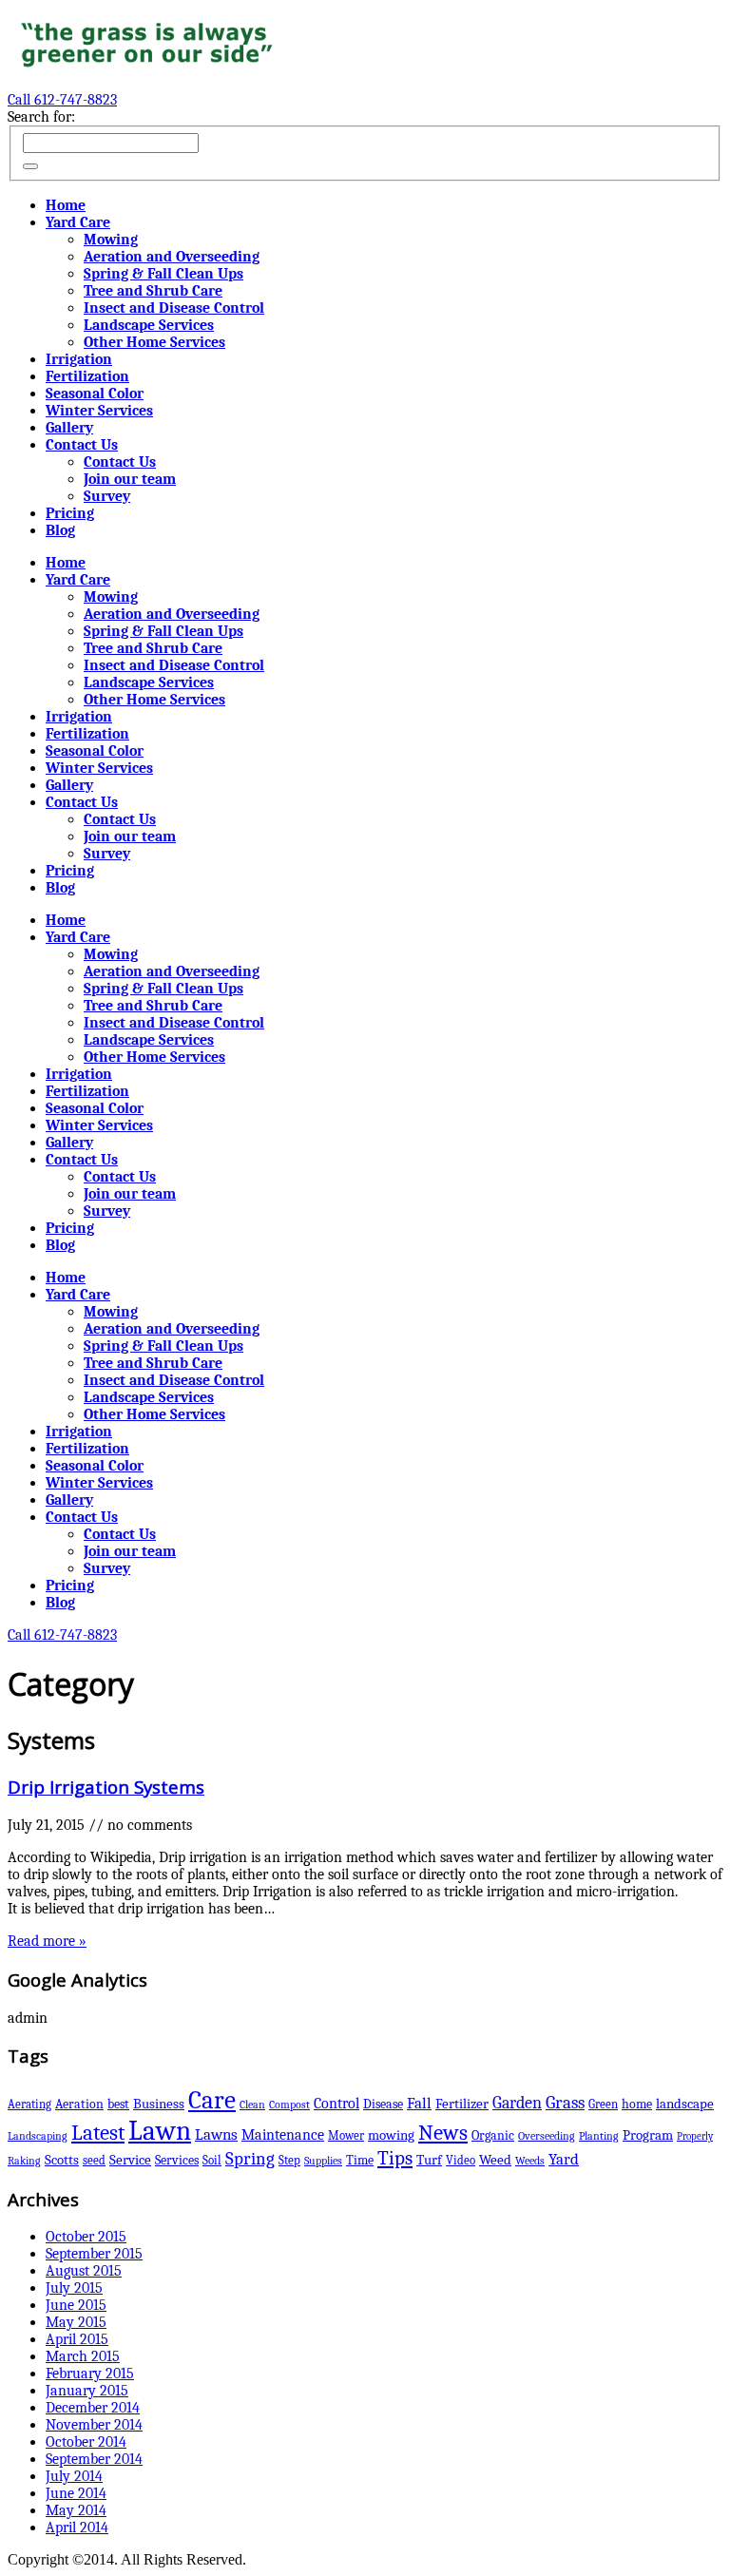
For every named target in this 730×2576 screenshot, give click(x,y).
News (443, 2133)
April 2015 (77, 2339)
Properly (695, 2136)
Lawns (216, 2134)
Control (336, 2103)
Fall (419, 2103)
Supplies (323, 2161)
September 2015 (94, 2254)
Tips (395, 2158)
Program (648, 2135)
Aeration (79, 2104)
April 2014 (77, 2528)
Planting (599, 2136)
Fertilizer (462, 2104)
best (118, 2104)
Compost (289, 2105)
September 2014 (94, 2459)
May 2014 (76, 2510)
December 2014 (93, 2408)
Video (461, 2160)
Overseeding (547, 2136)
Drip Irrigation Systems (106, 1787)
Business (159, 2104)
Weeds (530, 2161)
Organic (493, 2135)
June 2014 (76, 2493)
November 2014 (94, 2425)
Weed (495, 2160)
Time (360, 2160)
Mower (346, 2135)
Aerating (29, 2104)
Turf (429, 2160)
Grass (565, 2103)
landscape (685, 2104)
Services (177, 2160)
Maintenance (283, 2135)
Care (212, 2100)
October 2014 (86, 2442)
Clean (252, 2105)
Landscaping (38, 2136)
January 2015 (87, 2391)
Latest (98, 2133)
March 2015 (83, 2356)
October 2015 (86, 2237)
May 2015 (76, 2322)
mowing (391, 2135)
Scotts (62, 2160)
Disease (383, 2104)
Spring (250, 2158)
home (637, 2104)
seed (94, 2160)
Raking (24, 2161)
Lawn (160, 2131)
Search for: (41, 117)
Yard (564, 2159)
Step (289, 2160)
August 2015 (84, 2271)
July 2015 (74, 2288)
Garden (517, 2103)
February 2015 (90, 2374)
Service (130, 2160)
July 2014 (74, 2476)
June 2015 (76, 2305)
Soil (212, 2160)
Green (603, 2104)
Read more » (47, 1941)
